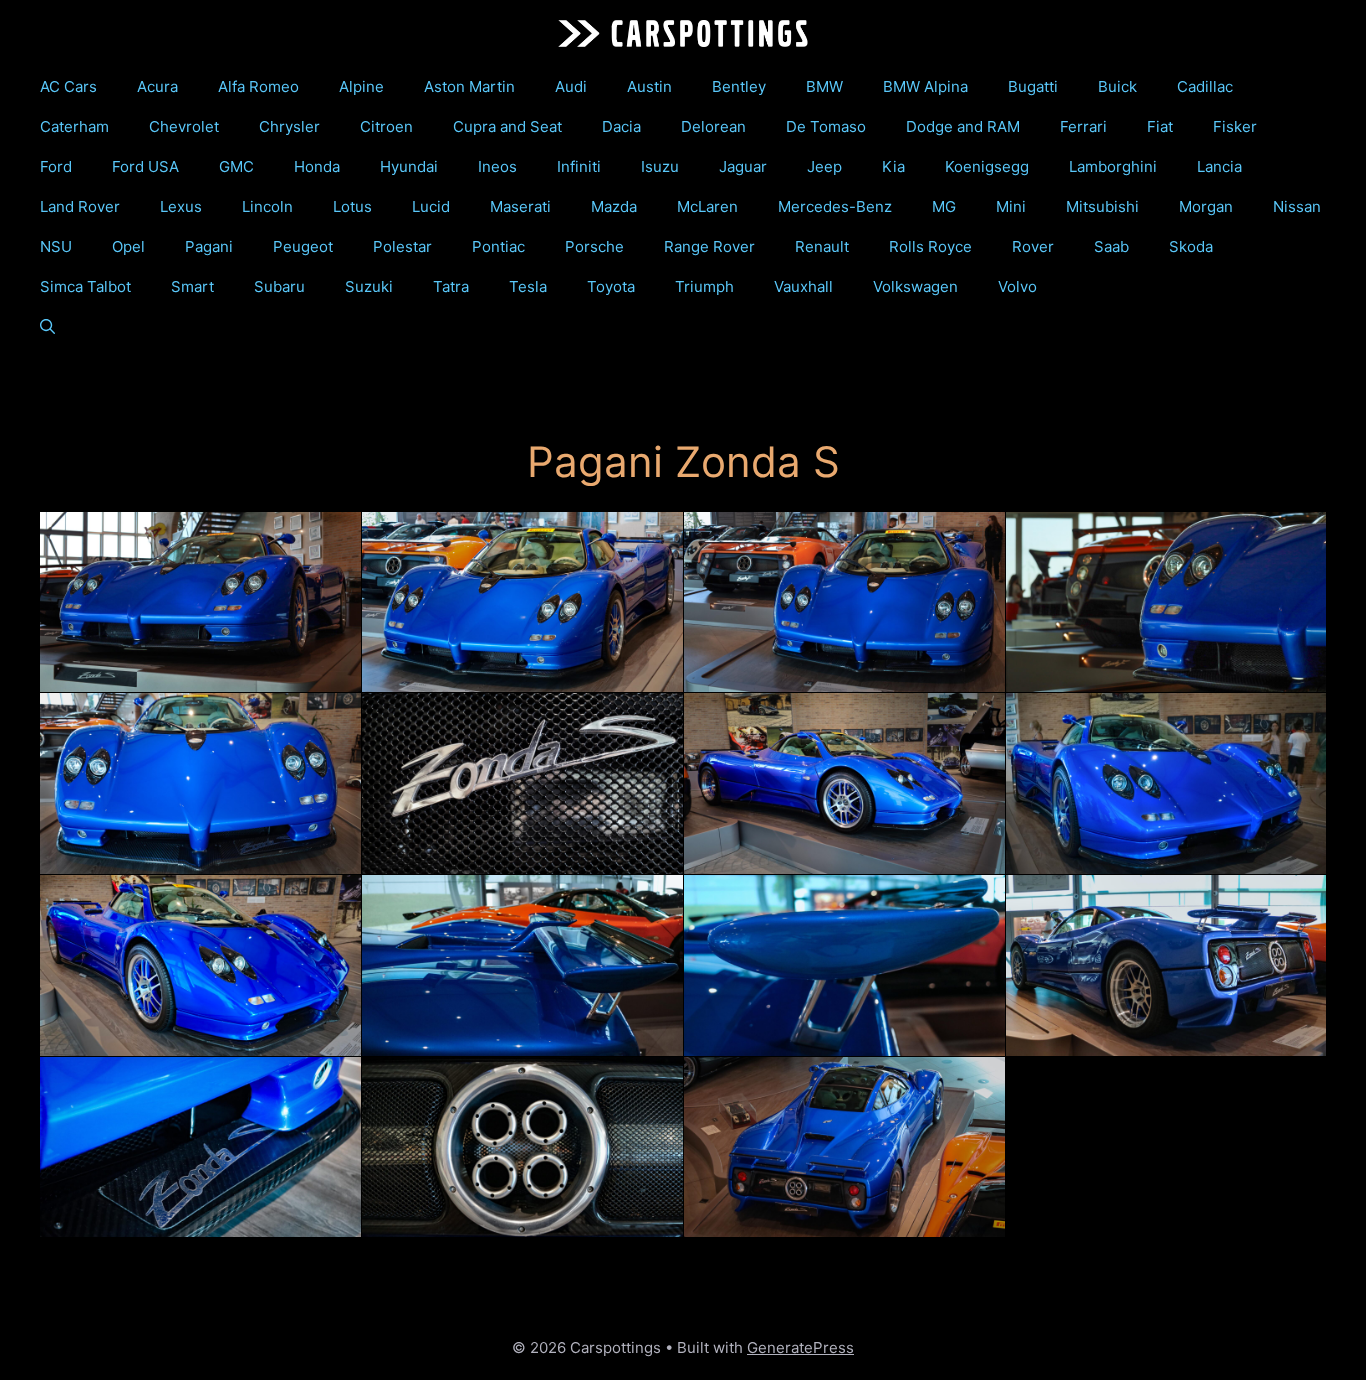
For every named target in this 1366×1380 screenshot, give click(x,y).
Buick (1117, 86)
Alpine (361, 86)
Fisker (1235, 126)
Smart (192, 286)
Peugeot (303, 246)
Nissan (1297, 206)
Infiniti (579, 166)
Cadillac (1205, 86)
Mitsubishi (1102, 206)
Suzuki (369, 286)
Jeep (824, 166)
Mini (1011, 206)
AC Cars (68, 86)
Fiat (1160, 126)
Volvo (1017, 286)
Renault (822, 246)
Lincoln (267, 206)
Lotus (352, 206)
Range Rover (709, 246)
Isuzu (660, 166)
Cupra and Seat (507, 126)
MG (944, 206)
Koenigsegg (987, 166)
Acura (157, 86)
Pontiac (498, 246)
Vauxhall (803, 286)
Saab (1111, 246)
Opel (128, 246)
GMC (236, 166)
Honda (317, 166)
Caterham (74, 126)
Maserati (520, 206)
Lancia (1219, 166)
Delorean (713, 126)
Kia (893, 166)
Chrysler (289, 126)
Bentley (739, 86)
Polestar (402, 246)
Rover (1033, 246)
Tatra (451, 286)
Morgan (1206, 206)
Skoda (1191, 246)
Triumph (704, 286)
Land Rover (80, 206)
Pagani (209, 246)
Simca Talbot (85, 286)
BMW (824, 86)
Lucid (431, 206)
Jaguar (743, 166)
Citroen (386, 126)
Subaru (279, 286)
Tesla (528, 286)
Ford (56, 166)
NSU (56, 246)
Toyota (611, 286)
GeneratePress (800, 1347)
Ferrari (1083, 126)
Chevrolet (184, 126)
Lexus (181, 206)
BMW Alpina (925, 86)
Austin (649, 86)
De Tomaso (826, 126)
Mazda (614, 206)
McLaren (707, 206)
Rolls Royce (930, 246)
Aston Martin (469, 86)
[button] (47, 327)
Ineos (497, 166)
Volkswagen (915, 286)
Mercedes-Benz (835, 206)
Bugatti (1033, 86)
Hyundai (409, 166)
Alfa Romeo (258, 86)
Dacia (621, 126)
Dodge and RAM (963, 126)
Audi (571, 86)
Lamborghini (1113, 166)
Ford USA (145, 166)
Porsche (594, 246)
